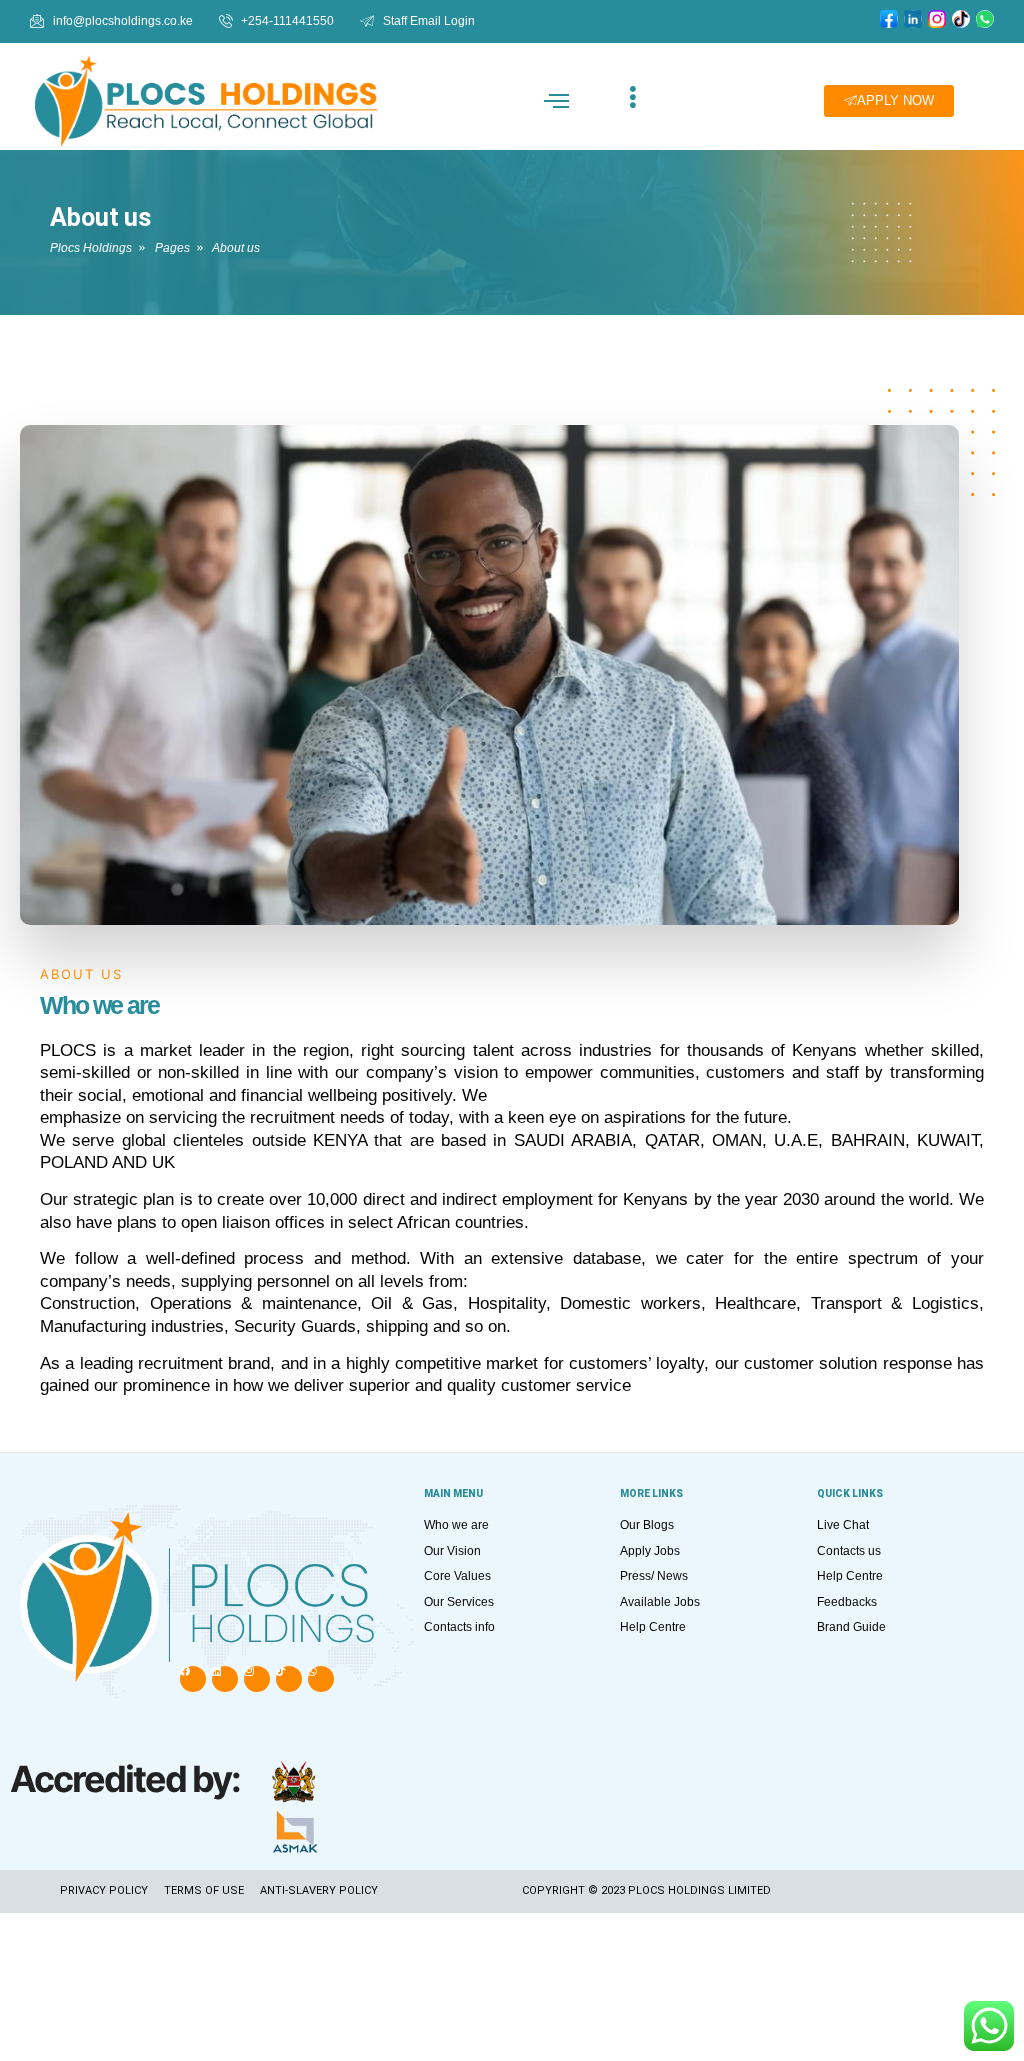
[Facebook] (193, 1679)
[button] (557, 101)
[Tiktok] (289, 1679)
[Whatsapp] (321, 1679)
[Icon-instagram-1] (257, 1679)
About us (100, 217)
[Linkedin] (225, 1679)
